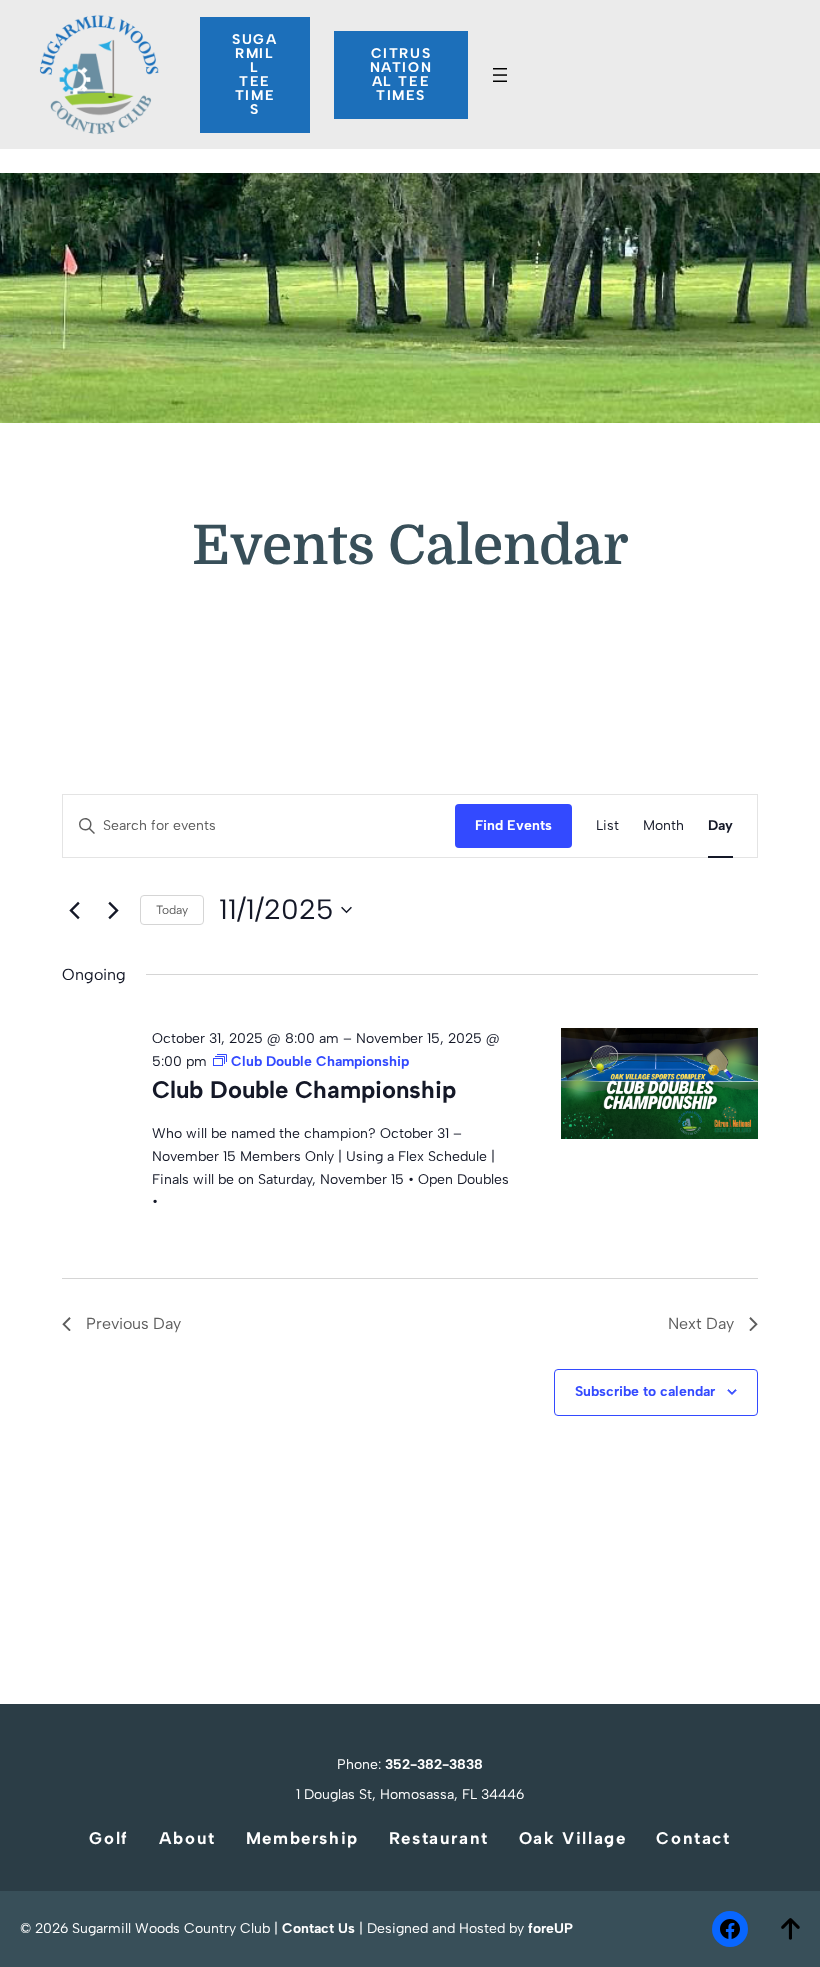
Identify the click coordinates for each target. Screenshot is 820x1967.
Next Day (701, 1323)
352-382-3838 (434, 1764)
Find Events (513, 825)
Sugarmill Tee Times (254, 74)
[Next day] (113, 910)
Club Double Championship (304, 1089)
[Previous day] (74, 910)
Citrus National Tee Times (401, 74)
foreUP (550, 1928)
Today (172, 910)
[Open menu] (500, 75)
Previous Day (133, 1323)
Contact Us (318, 1928)
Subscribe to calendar (645, 1391)
